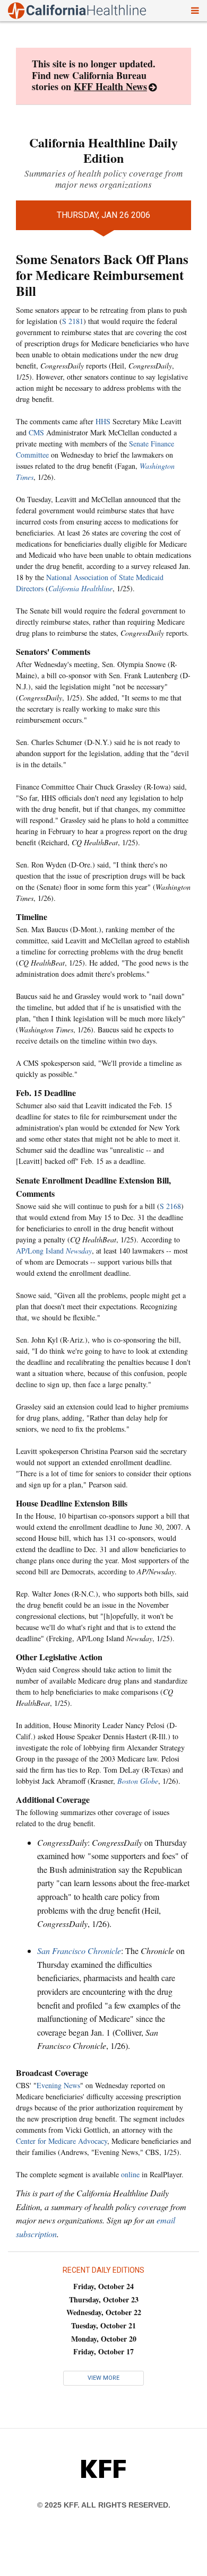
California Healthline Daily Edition (103, 150)
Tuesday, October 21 (103, 2325)
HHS (103, 421)
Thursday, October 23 (104, 2299)
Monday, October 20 (104, 2339)
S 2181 (73, 321)
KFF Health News (110, 86)
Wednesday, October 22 (104, 2312)
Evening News (58, 2085)
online (130, 2174)
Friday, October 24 (103, 2286)
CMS (36, 432)
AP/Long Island (54, 1251)
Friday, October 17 (103, 2351)
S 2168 (170, 1206)
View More (103, 2378)
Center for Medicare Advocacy (62, 2141)
